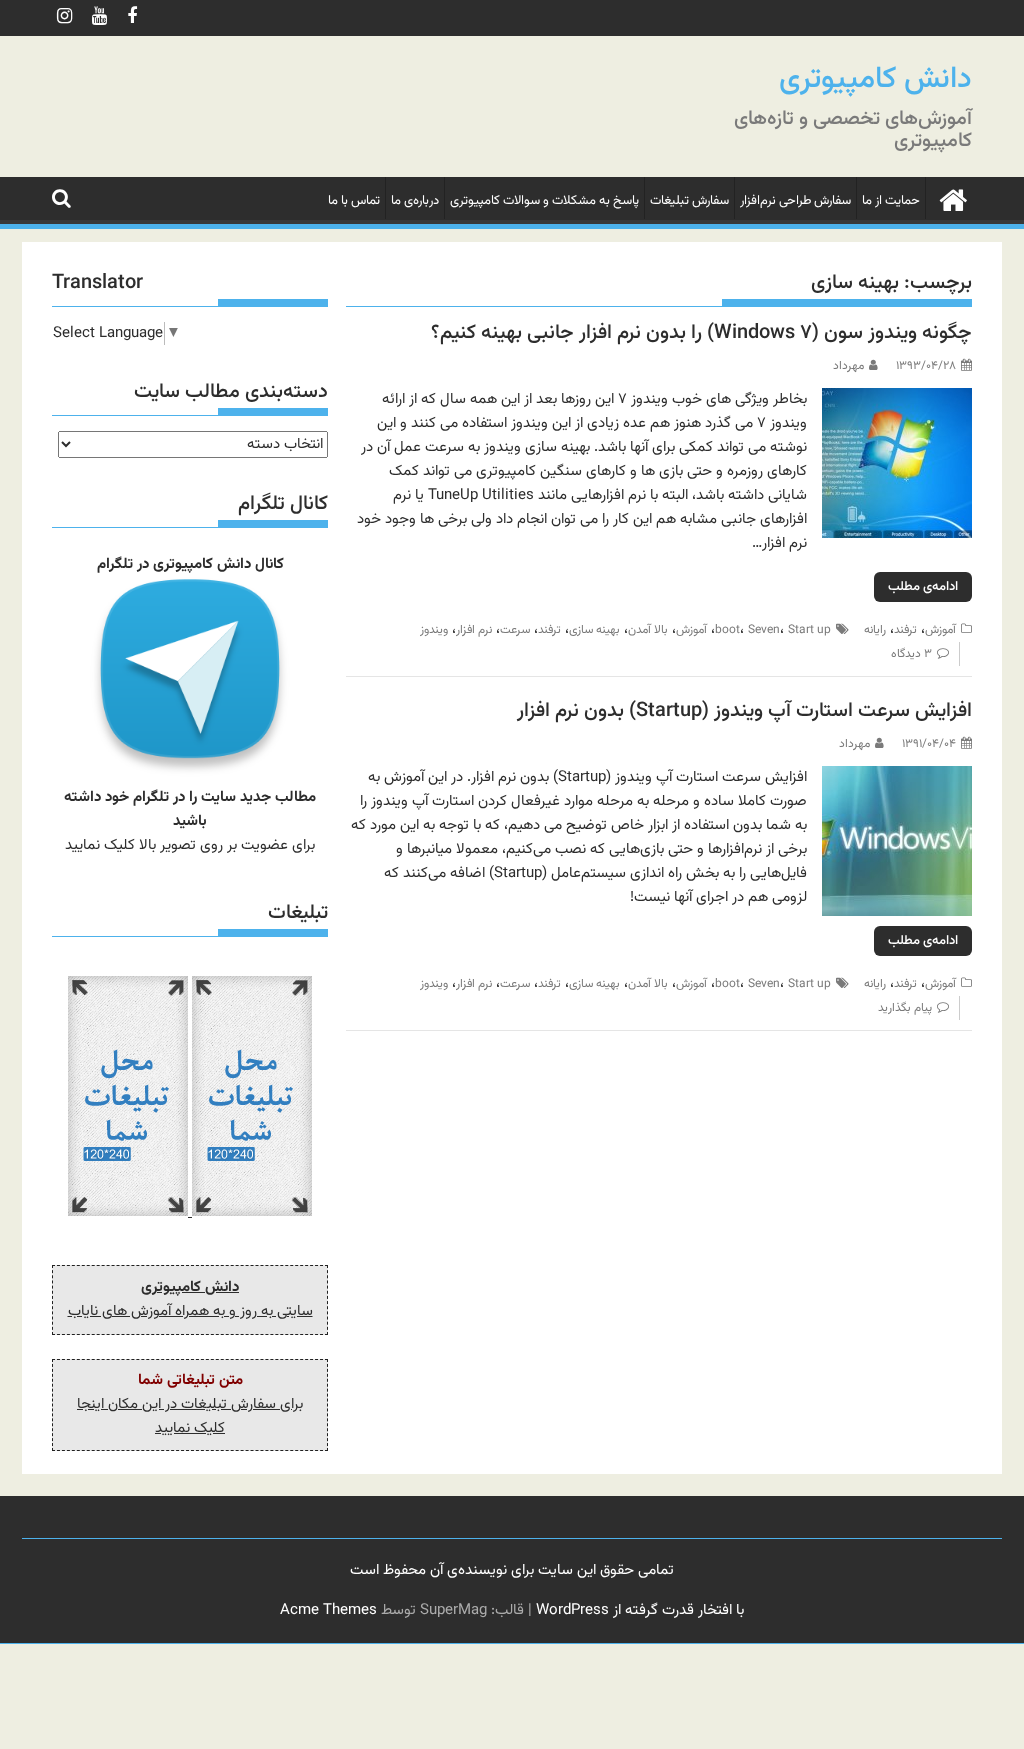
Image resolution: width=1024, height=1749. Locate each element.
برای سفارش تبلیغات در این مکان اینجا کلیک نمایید (190, 1416)
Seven (764, 630)
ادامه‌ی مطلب (923, 587)
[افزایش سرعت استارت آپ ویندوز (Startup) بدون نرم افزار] (897, 777)
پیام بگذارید (905, 1008)
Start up (809, 630)
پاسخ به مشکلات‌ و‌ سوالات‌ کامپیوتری (544, 201)
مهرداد (848, 366)
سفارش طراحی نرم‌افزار (795, 201)
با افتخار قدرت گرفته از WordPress (640, 1610)
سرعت (515, 630)
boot (727, 630)
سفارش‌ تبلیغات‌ (689, 201)
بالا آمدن (648, 630)
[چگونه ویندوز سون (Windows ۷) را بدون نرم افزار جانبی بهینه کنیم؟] (897, 399)
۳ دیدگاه (911, 654)
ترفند (905, 630)
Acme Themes (328, 1610)
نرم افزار (474, 630)
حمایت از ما (891, 201)
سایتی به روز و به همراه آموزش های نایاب (190, 1311)
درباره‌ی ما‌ (415, 201)
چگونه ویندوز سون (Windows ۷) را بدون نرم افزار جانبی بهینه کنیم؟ (701, 333)
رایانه (875, 630)
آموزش (940, 630)
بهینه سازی (594, 630)
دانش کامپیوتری (875, 79)
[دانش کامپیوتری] (952, 199)
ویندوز (434, 630)
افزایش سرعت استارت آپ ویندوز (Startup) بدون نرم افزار (744, 711)
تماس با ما (354, 201)
